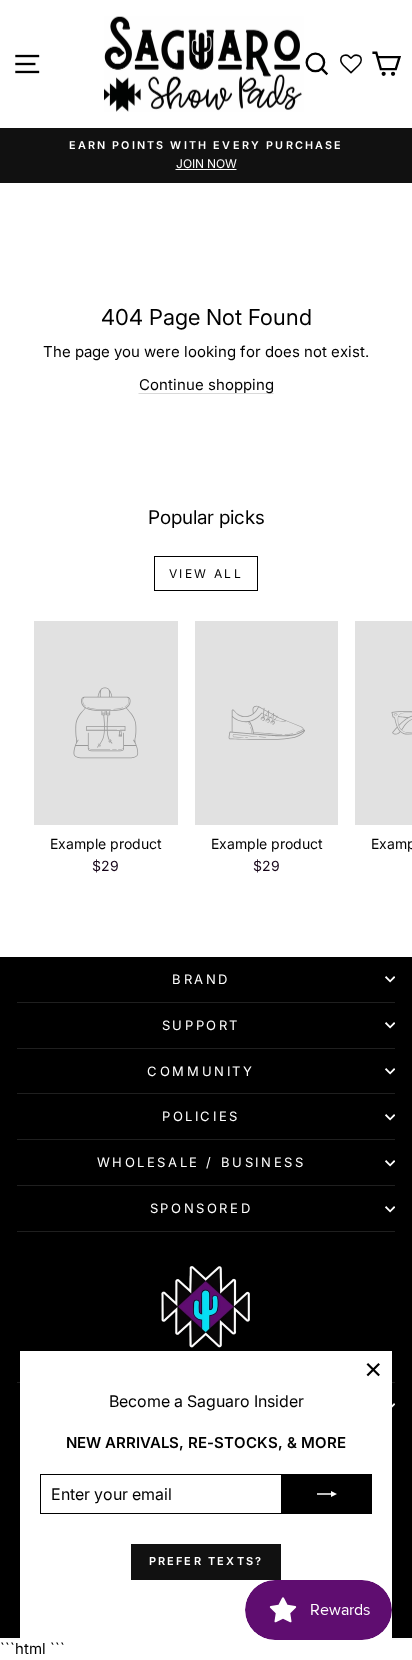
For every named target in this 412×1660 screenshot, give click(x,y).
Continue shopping (206, 384)
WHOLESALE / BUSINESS (201, 1162)
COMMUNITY (200, 1071)
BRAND (201, 979)
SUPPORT (201, 1025)
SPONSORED (201, 1208)
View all (206, 573)
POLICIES (201, 1116)
